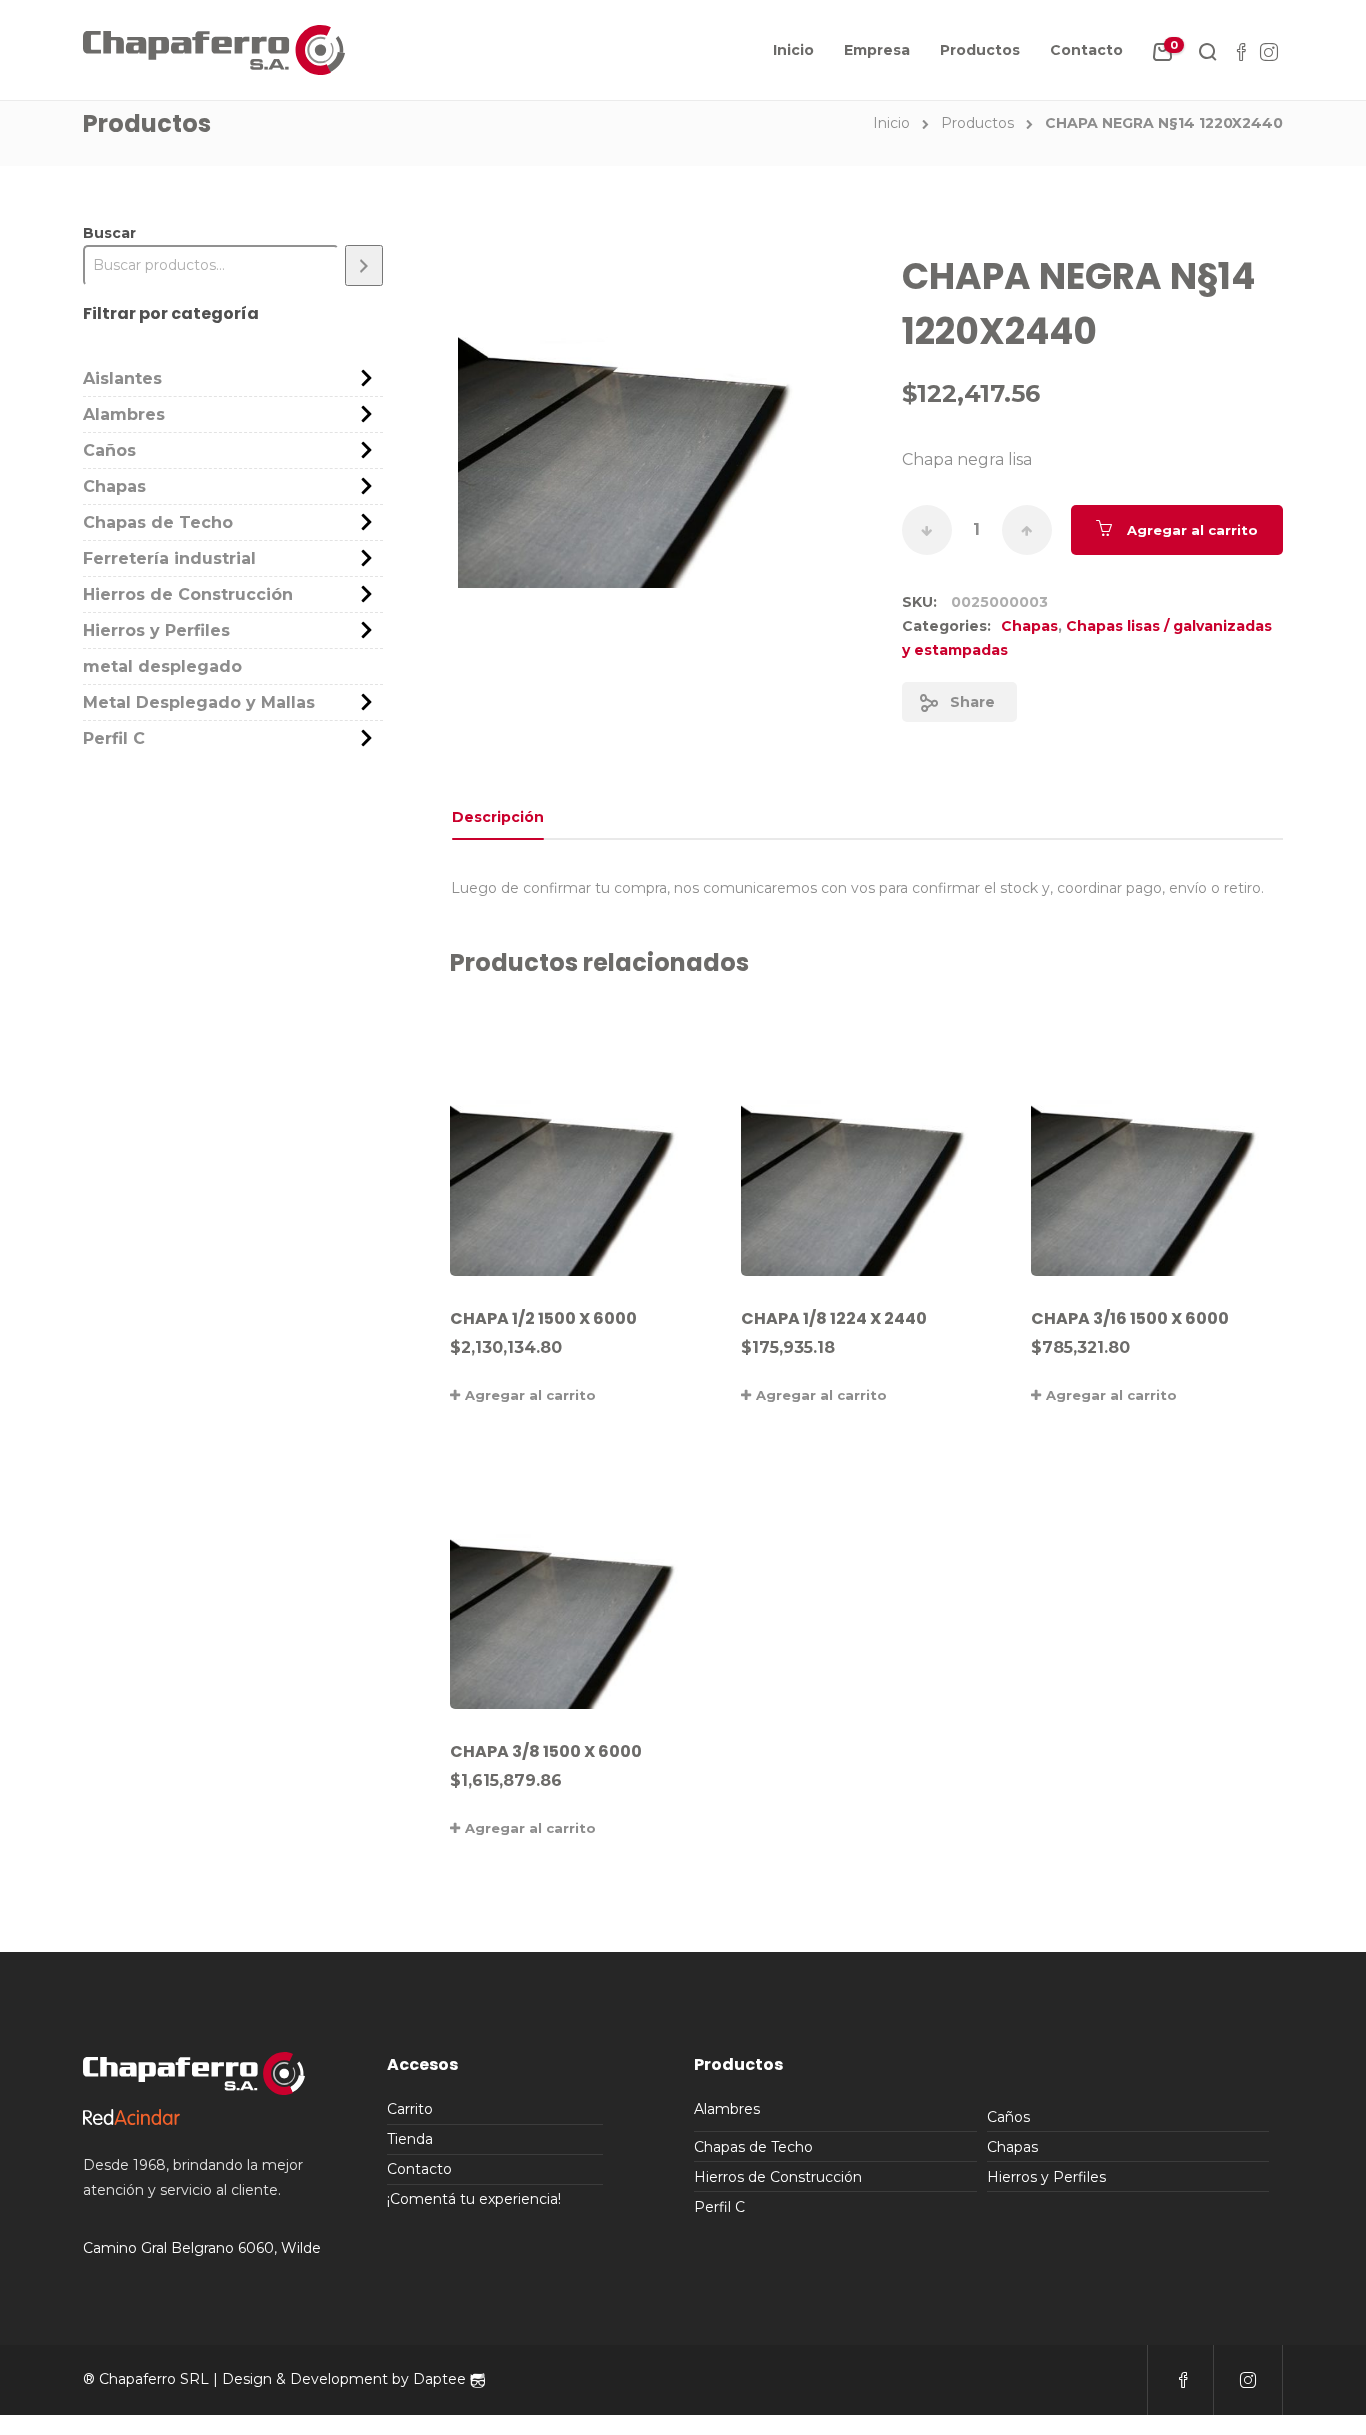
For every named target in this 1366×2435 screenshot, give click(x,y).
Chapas (1029, 626)
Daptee (441, 2379)
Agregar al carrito (1192, 530)
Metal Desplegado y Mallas (199, 702)
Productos (980, 50)
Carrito (410, 2109)
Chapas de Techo (158, 522)
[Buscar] (364, 265)
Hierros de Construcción (188, 594)
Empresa (877, 50)
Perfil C (114, 738)
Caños (109, 450)
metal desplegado (162, 666)
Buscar (109, 233)
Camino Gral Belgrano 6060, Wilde (202, 2248)
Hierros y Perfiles (156, 630)
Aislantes (122, 378)
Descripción (498, 817)
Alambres (124, 414)
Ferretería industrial (169, 558)
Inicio (793, 50)
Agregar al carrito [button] (530, 1395)
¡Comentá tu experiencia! (474, 2199)
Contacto (1086, 50)
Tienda (410, 2139)
